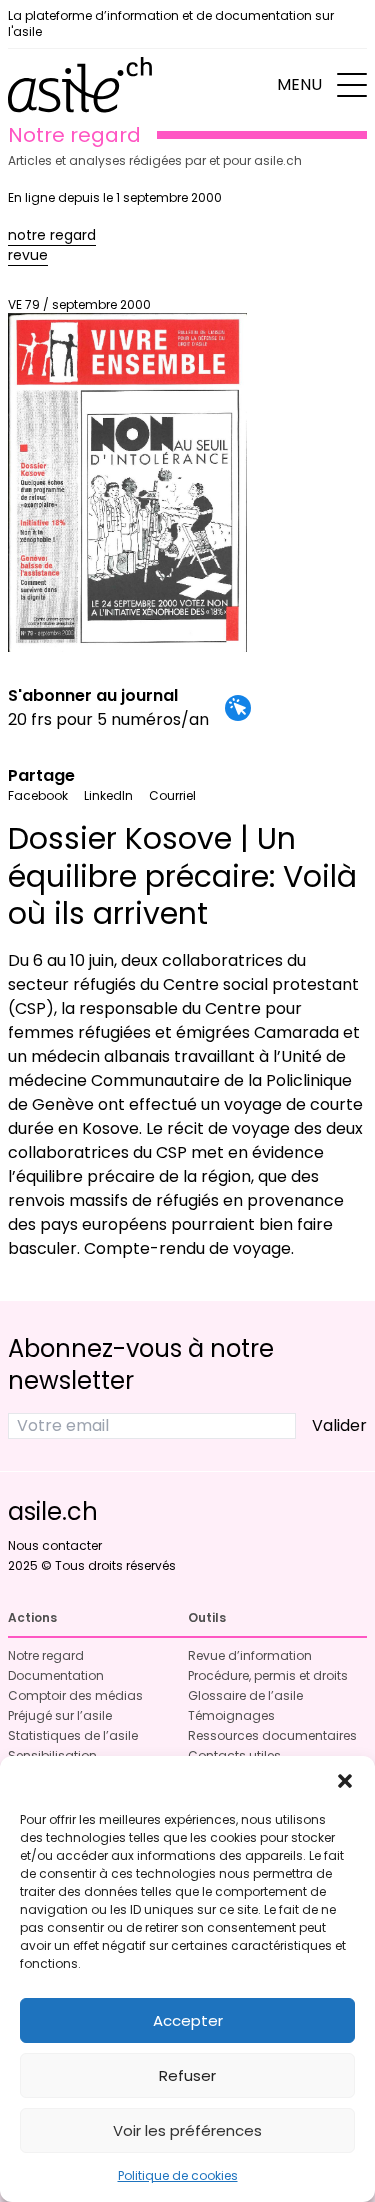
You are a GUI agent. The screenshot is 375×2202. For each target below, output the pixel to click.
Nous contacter (55, 1545)
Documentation (56, 1675)
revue (28, 255)
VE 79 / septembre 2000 (79, 304)
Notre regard (46, 1655)
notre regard (52, 235)
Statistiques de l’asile (73, 1735)
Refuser (187, 2075)
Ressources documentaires (272, 1735)
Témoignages (231, 1715)
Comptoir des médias (75, 1695)
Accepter (188, 2020)
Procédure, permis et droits (268, 1675)
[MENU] (352, 85)
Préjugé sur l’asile (60, 1715)
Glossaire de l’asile (245, 1695)
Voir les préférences (187, 2130)
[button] (345, 1781)
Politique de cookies (178, 2175)
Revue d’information (250, 1655)
